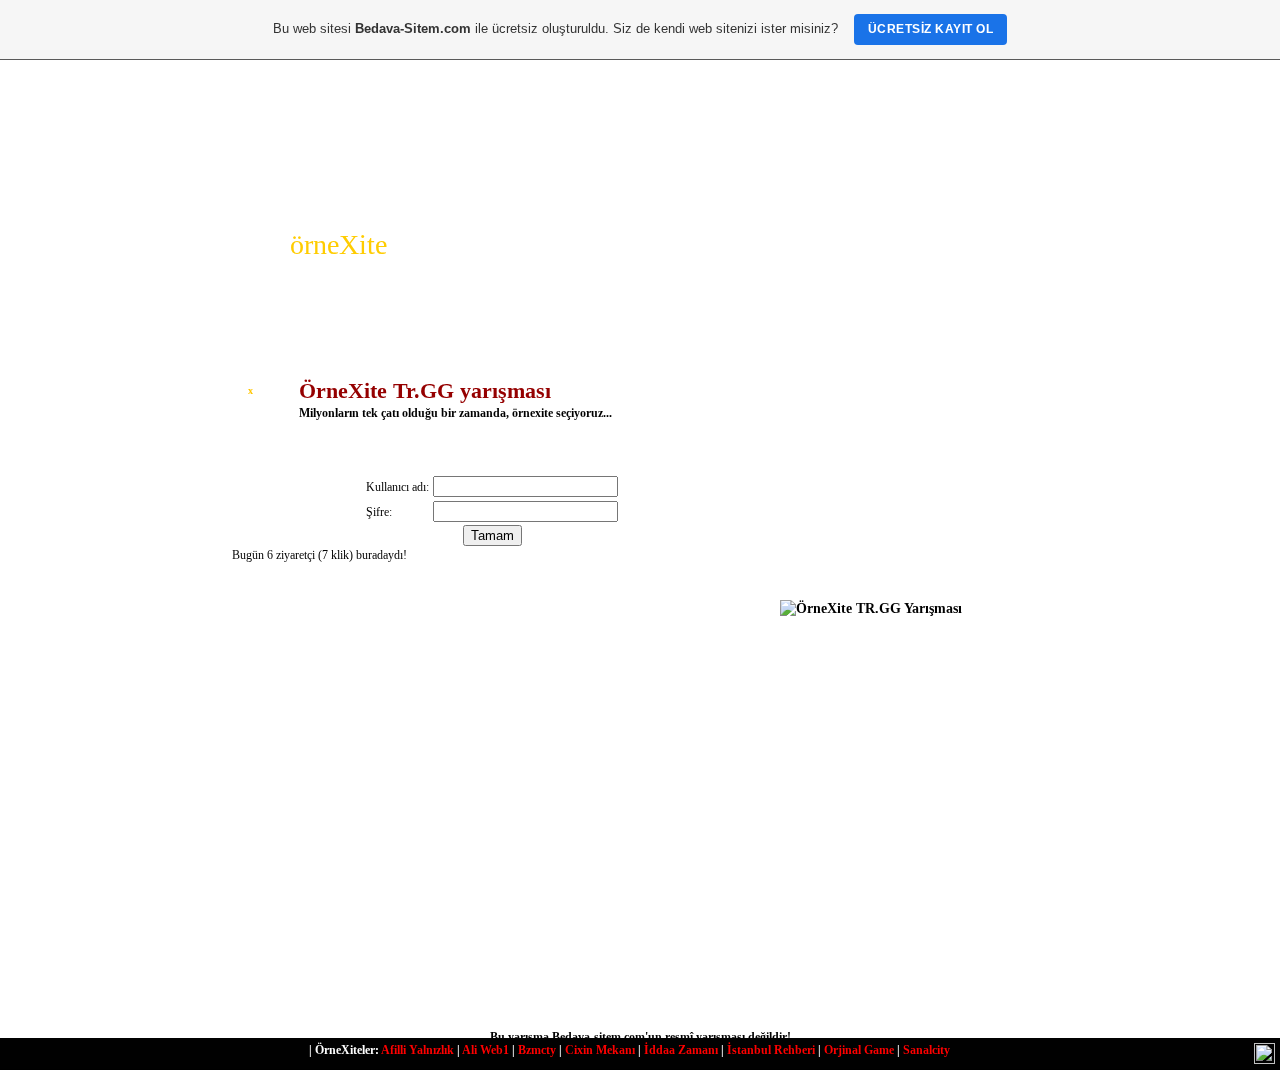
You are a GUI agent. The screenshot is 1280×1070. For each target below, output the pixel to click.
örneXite (338, 244)
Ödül (316, 198)
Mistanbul (542, 816)
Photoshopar (861, 571)
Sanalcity (926, 1050)
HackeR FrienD (691, 964)
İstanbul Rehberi (771, 1050)
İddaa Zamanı (681, 1050)
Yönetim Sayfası (854, 682)
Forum (433, 198)
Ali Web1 (485, 1050)
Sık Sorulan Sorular (879, 458)
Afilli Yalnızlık (417, 1050)
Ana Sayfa (242, 198)
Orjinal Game (859, 1050)
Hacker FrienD (866, 549)
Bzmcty (537, 1050)
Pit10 (252, 816)
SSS (372, 198)
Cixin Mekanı (600, 1050)
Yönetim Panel (850, 650)
